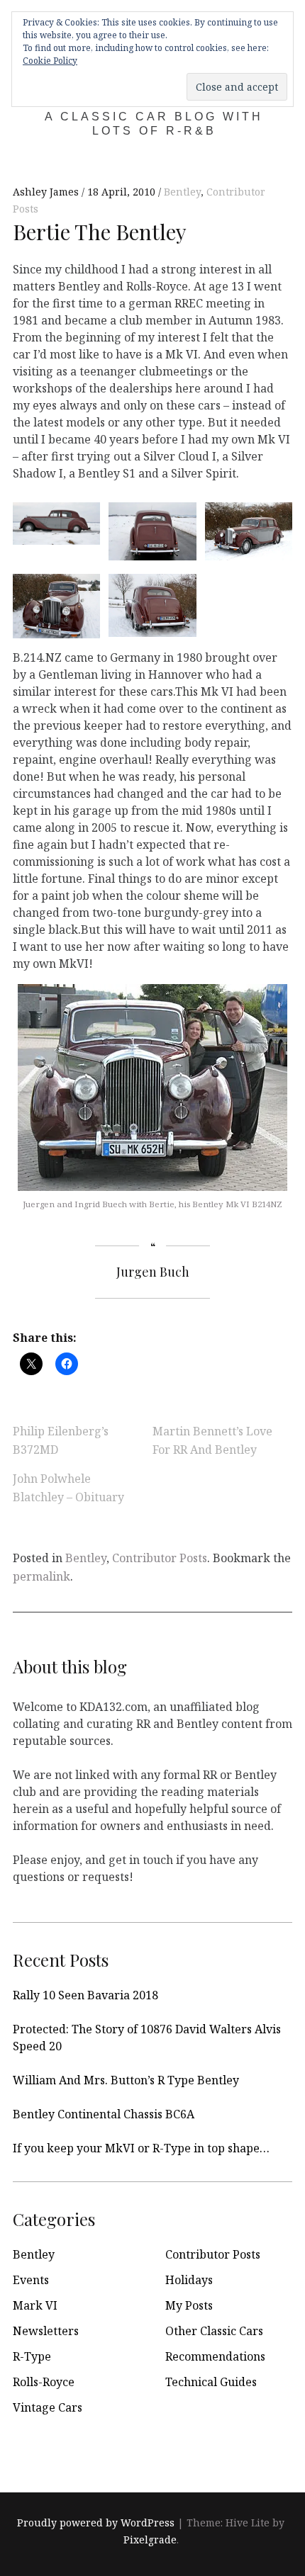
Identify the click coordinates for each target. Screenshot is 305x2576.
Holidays (189, 2280)
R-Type (32, 2356)
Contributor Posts (160, 1558)
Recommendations (215, 2356)
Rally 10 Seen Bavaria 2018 (85, 1995)
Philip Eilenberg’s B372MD (61, 1440)
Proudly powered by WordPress (96, 2523)
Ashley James (47, 192)
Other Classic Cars (214, 2331)
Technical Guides (211, 2382)
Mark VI (35, 2305)
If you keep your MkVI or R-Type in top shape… (141, 2148)
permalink (41, 1576)
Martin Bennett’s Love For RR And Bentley (212, 1440)
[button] (52, 522)
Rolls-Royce (44, 2382)
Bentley (182, 192)
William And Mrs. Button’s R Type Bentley (126, 2080)
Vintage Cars (48, 2407)
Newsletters (46, 2331)
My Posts (189, 2305)
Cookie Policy (50, 61)
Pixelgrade (150, 2540)
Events (31, 2280)
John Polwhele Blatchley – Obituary (68, 1488)
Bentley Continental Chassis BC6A (104, 2114)
